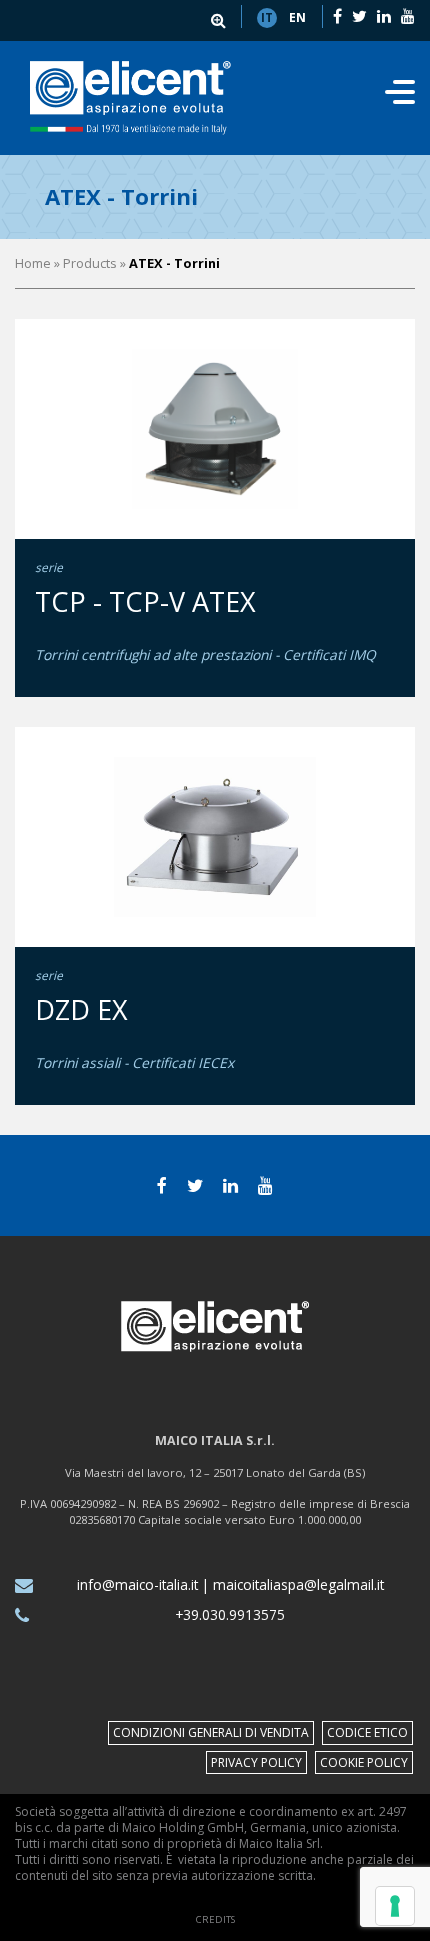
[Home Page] (130, 98)
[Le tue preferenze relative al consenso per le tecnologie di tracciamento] (395, 1906)
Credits (215, 1919)
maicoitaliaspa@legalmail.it (298, 1584)
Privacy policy (256, 1762)
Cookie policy (364, 1762)
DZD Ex (81, 1009)
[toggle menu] (400, 98)
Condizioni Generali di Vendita (211, 1732)
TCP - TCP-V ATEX (145, 601)
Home (33, 263)
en (297, 17)
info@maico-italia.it (137, 1584)
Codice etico (367, 1732)
